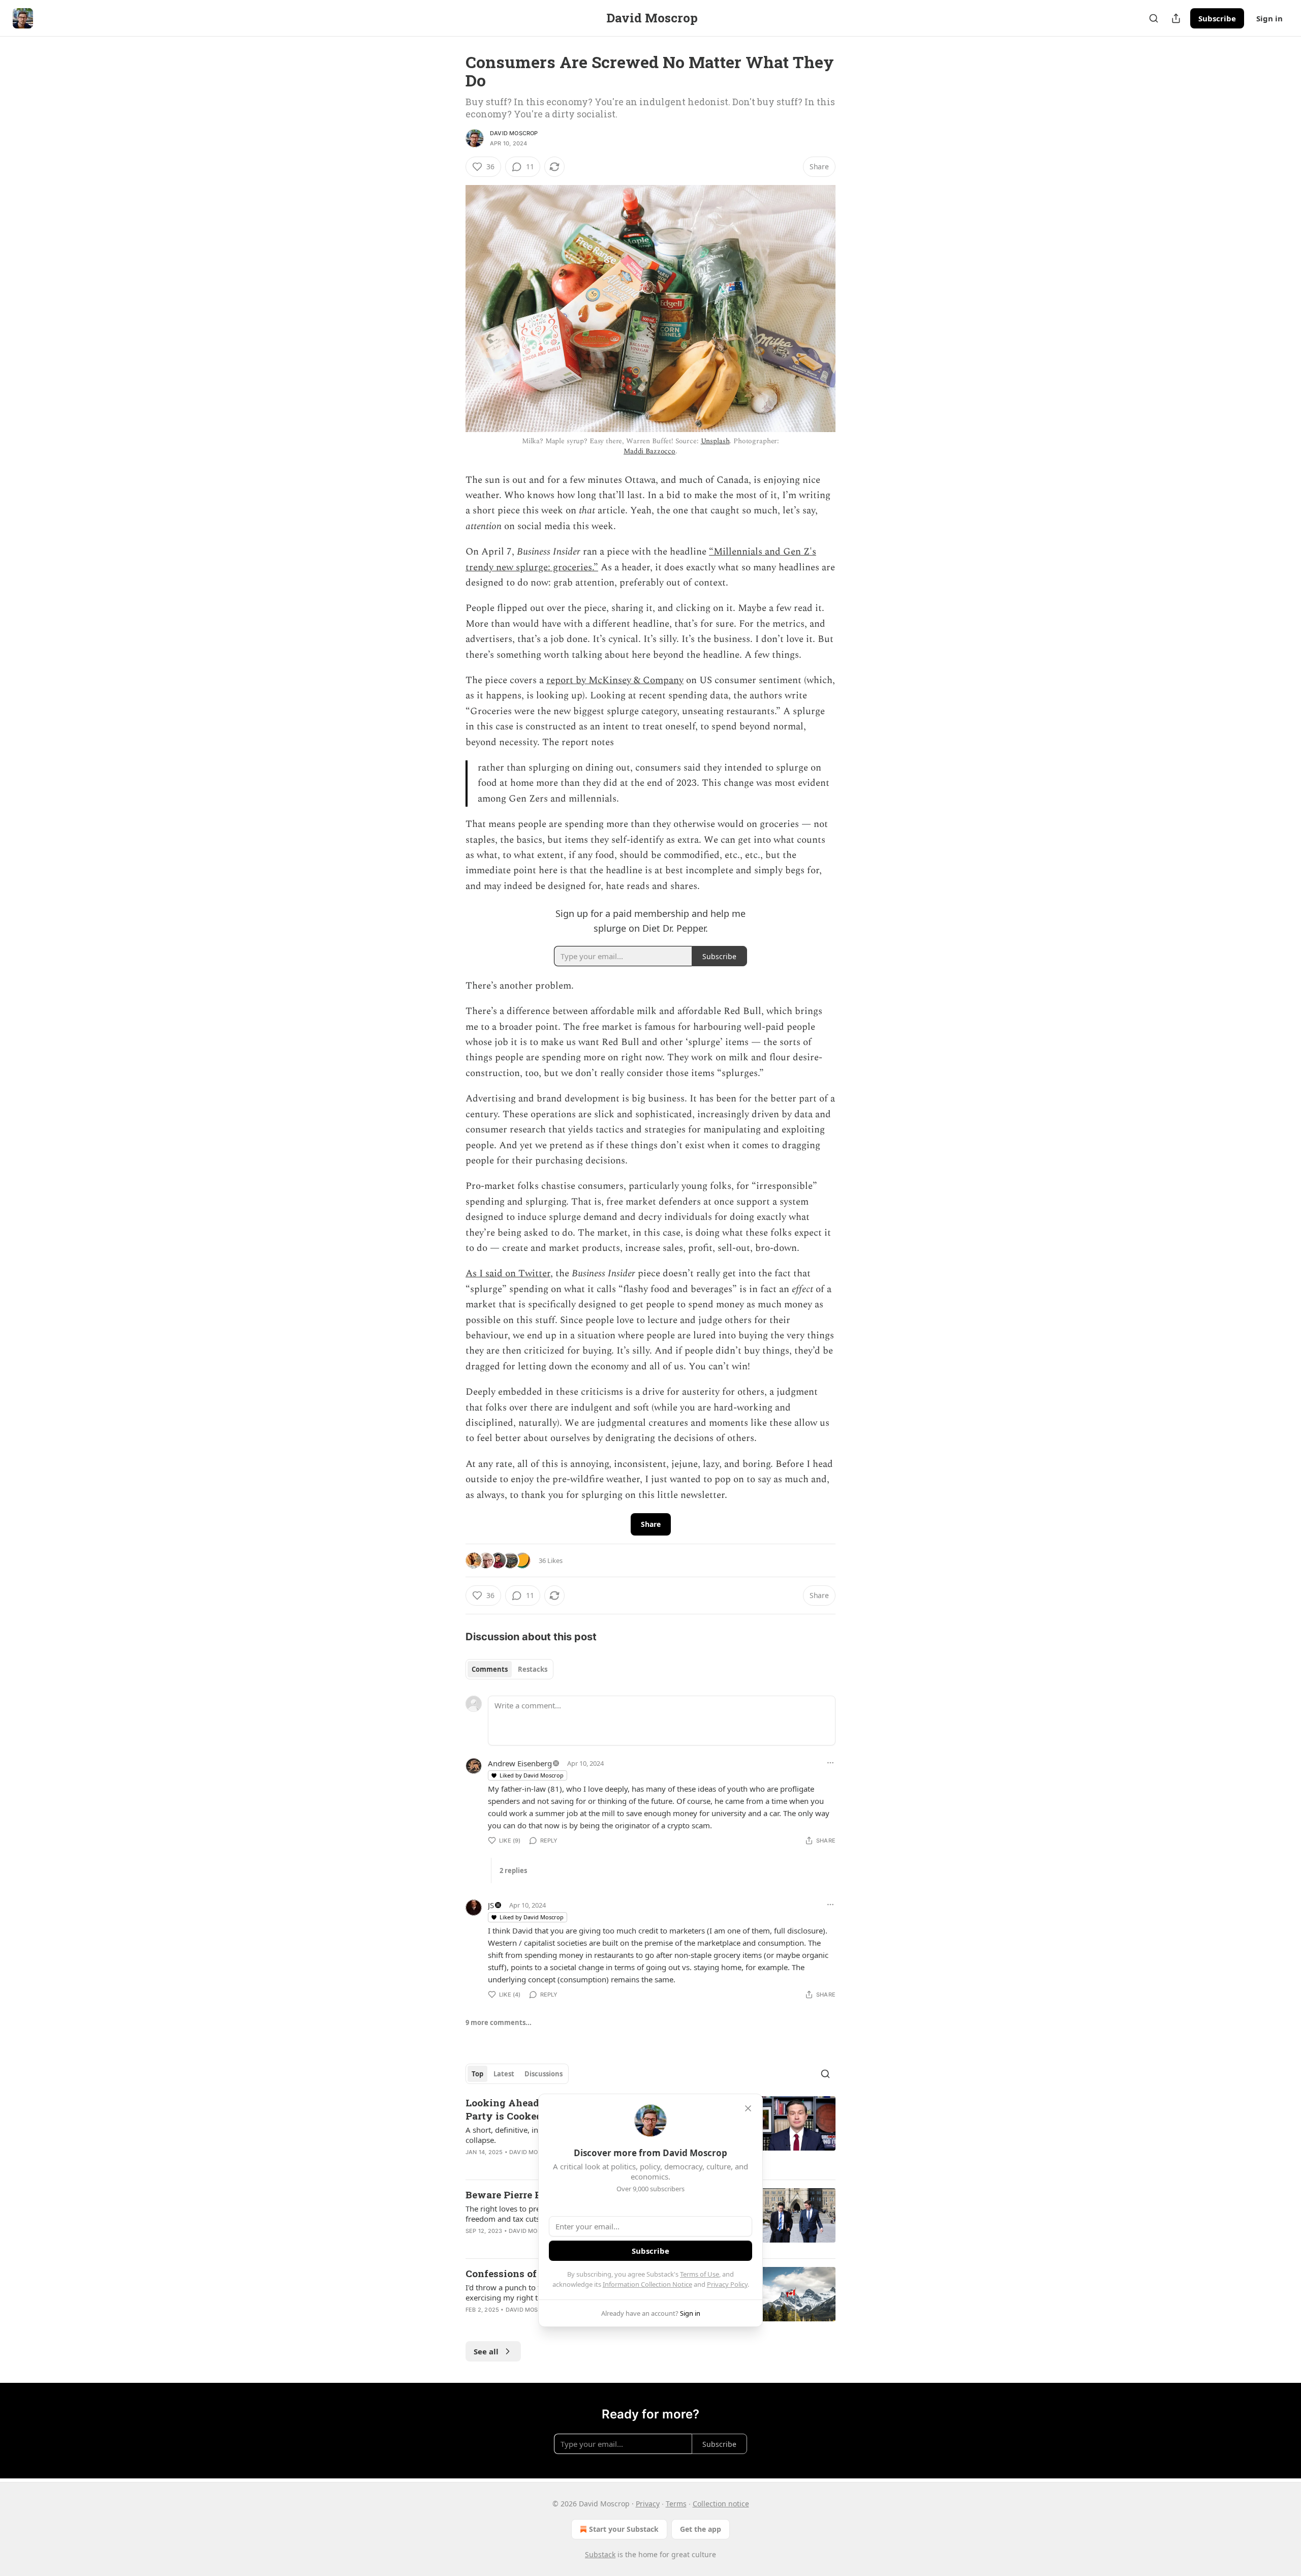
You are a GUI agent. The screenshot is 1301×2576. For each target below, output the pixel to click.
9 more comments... (499, 2022)
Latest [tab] (504, 2074)
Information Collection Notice (647, 2284)
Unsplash (715, 441)
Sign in (1269, 18)
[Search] (1154, 18)
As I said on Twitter (508, 1274)
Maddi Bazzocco (649, 451)
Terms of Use (700, 2274)
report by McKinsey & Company (615, 680)
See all (486, 2351)
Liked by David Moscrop (532, 1775)
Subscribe (1217, 18)
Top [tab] (477, 2074)
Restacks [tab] (533, 1669)
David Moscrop (514, 133)
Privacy (648, 2504)
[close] (748, 2108)
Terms (676, 2504)
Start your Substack (624, 2529)
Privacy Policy (727, 2284)
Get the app (701, 2529)
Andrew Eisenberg (520, 1763)
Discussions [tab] (544, 2074)
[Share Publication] (1176, 18)
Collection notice (721, 2504)
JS (491, 1905)
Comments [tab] (490, 1669)
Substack (600, 2554)
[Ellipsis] (830, 1763)
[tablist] (509, 1669)
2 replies (513, 1870)
